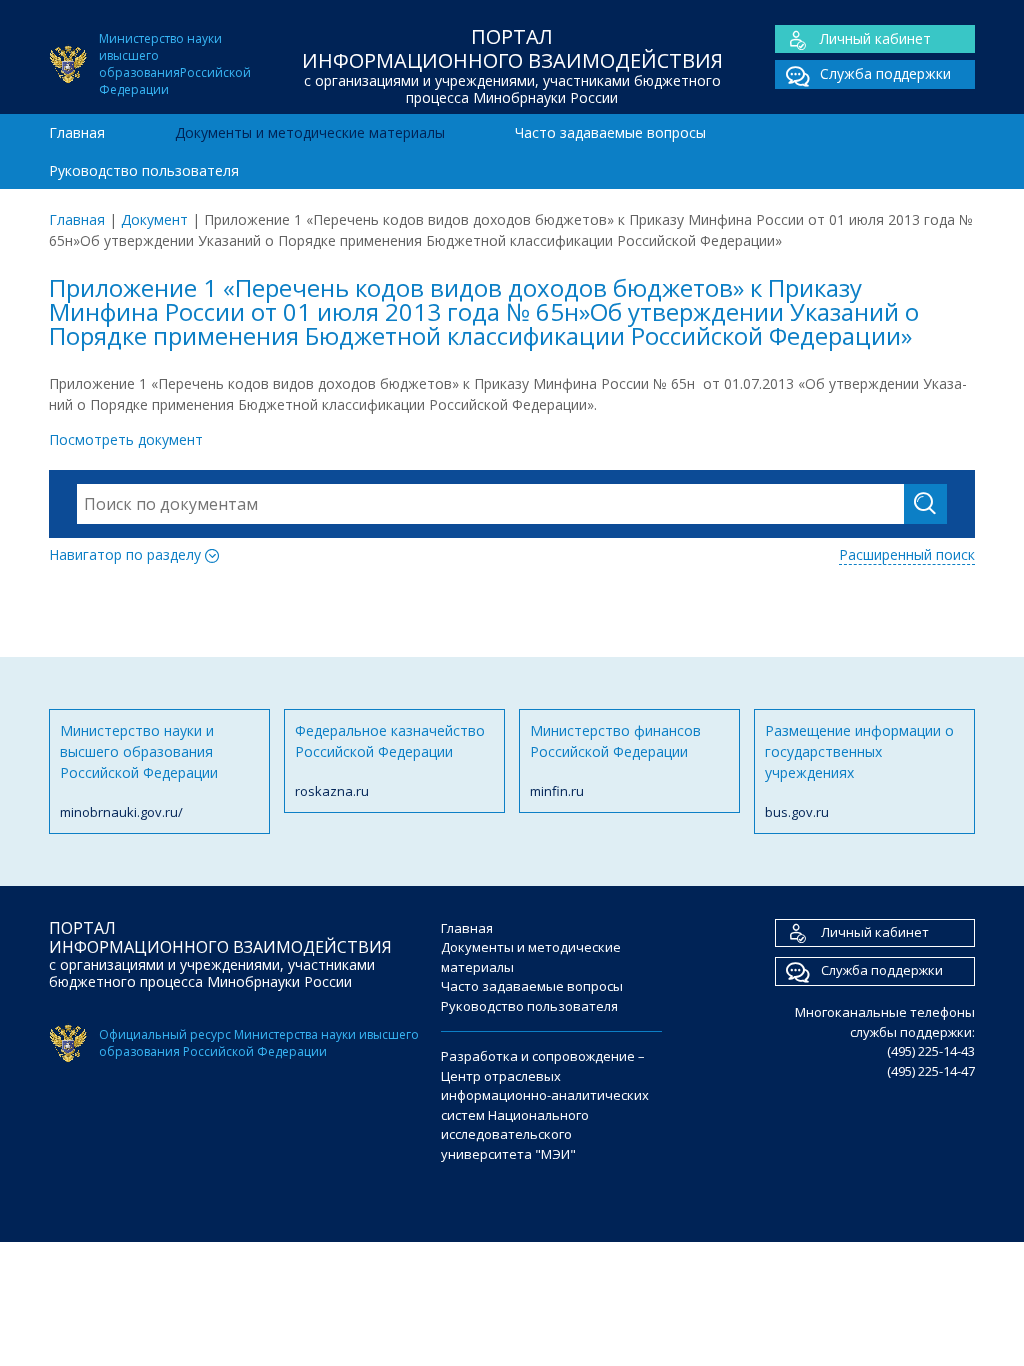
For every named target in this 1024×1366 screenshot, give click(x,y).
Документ (154, 219)
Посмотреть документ (126, 439)
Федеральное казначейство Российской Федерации (390, 760)
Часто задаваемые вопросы (610, 132)
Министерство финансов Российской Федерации (615, 760)
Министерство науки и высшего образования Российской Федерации (139, 771)
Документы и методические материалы (310, 132)
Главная (77, 132)
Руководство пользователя (144, 170)
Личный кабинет (875, 38)
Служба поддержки (885, 73)
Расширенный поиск (907, 554)
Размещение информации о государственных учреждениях (859, 771)
